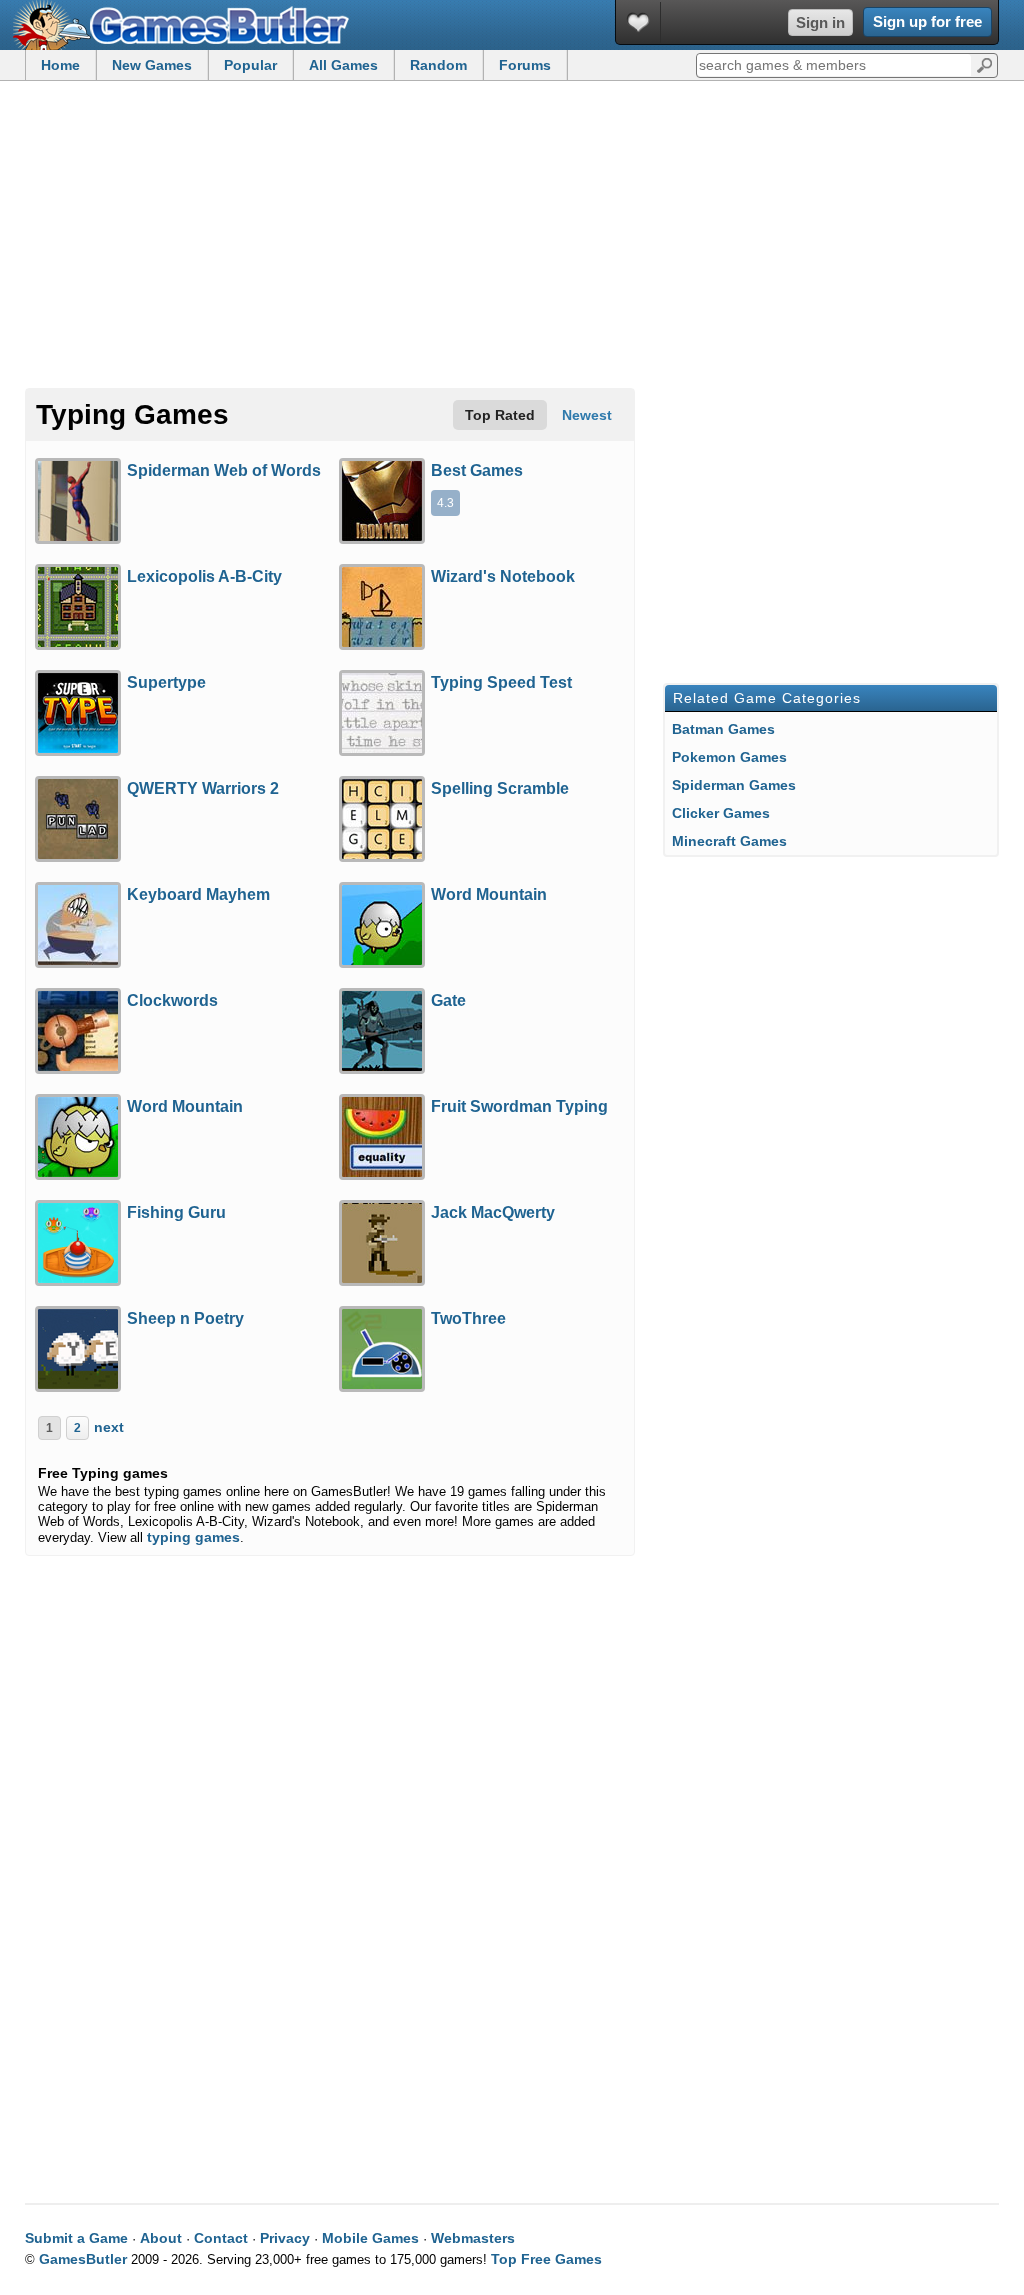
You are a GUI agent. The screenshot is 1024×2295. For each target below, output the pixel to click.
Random (438, 65)
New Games (152, 65)
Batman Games (723, 729)
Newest (587, 415)
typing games (193, 1537)
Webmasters (473, 2238)
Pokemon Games (729, 757)
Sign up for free (927, 21)
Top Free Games (546, 2259)
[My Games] (638, 22)
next (109, 1427)
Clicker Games (721, 813)
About (161, 2238)
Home (60, 65)
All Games (343, 65)
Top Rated (500, 415)
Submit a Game (76, 2238)
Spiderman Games (734, 785)
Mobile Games (370, 2238)
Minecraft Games (729, 841)
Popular (250, 65)
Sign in (820, 22)
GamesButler (188, 25)
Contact (221, 2238)
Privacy (285, 2238)
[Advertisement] (512, 236)
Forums (525, 65)
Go (984, 64)
